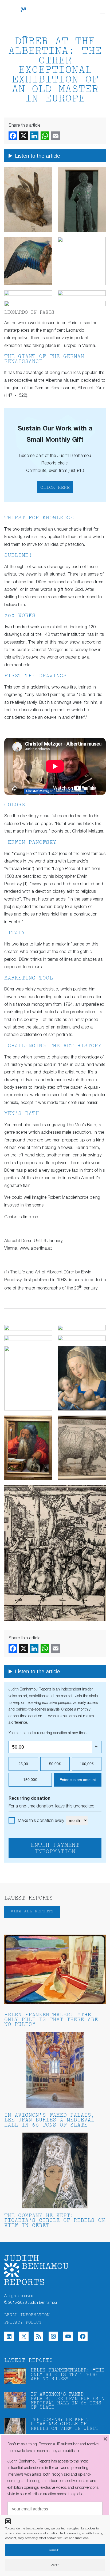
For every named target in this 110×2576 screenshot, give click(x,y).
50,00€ (55, 1764)
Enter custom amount (78, 1780)
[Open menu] (103, 12)
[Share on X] (23, 136)
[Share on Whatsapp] (45, 136)
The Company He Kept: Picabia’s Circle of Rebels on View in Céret (55, 2221)
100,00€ (87, 1764)
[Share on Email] (56, 136)
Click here (55, 488)
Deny (55, 2565)
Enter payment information (55, 1849)
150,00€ (30, 1780)
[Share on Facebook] (13, 136)
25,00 (23, 1764)
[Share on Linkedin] (34, 136)
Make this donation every (42, 1821)
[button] (8, 2521)
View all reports (32, 1911)
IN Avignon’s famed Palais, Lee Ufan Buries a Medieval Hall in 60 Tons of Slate (49, 2121)
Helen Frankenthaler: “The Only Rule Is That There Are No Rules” (51, 2020)
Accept (55, 2550)
